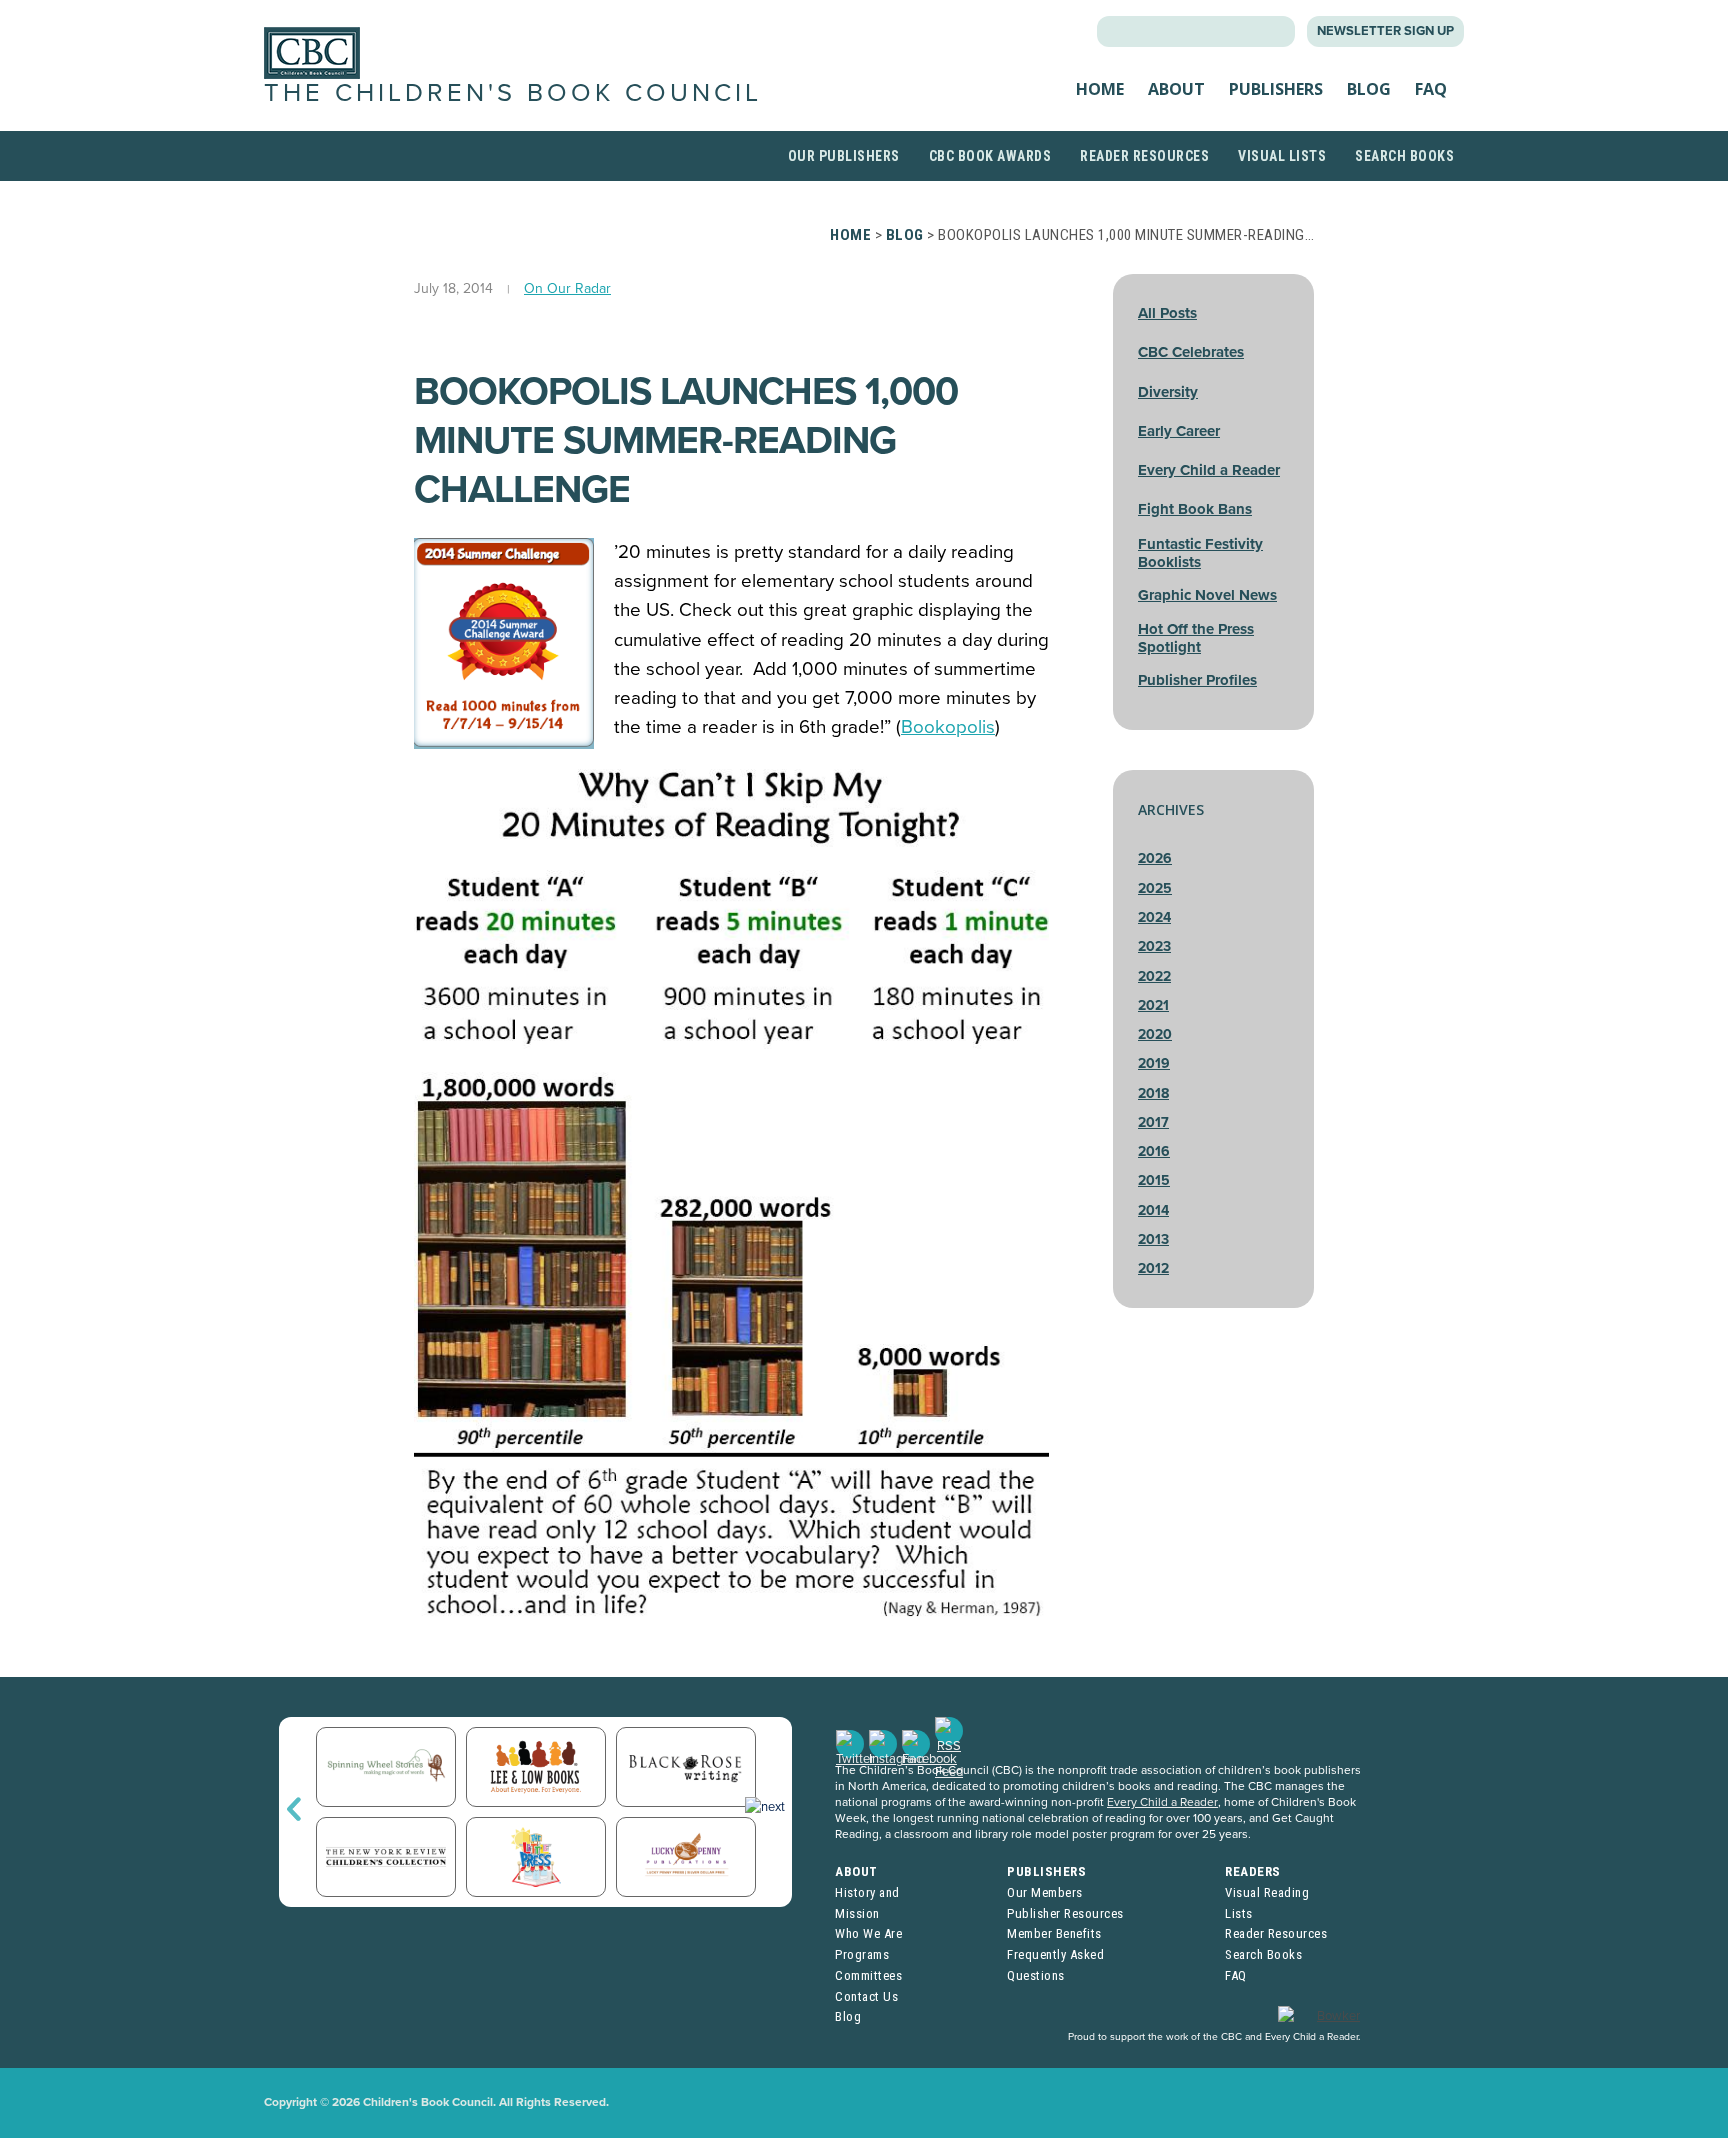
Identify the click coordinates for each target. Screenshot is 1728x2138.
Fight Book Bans (1195, 509)
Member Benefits (1054, 1933)
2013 (1153, 1239)
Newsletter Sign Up (1385, 31)
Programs (862, 1954)
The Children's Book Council (513, 93)
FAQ (1431, 89)
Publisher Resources (1065, 1913)
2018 (1153, 1093)
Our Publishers (844, 156)
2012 (1153, 1268)
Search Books (1404, 156)
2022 (1154, 976)
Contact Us (866, 1996)
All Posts (1167, 313)
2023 (1154, 946)
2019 (1154, 1063)
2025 (1155, 888)
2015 (1154, 1180)
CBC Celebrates (1191, 352)
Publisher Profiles (1197, 680)
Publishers (1276, 89)
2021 (1153, 1005)
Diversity (1168, 392)
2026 (1155, 858)
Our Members (1045, 1892)
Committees (868, 1975)
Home (1100, 89)
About (1176, 89)
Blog (1369, 89)
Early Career (1179, 431)
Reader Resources (1144, 156)
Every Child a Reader (1209, 470)
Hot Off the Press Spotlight (1196, 638)
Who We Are (868, 1933)
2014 (1153, 1210)
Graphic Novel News (1207, 595)
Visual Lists (1282, 156)
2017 (1153, 1122)
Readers (1253, 1871)
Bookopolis (948, 727)
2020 (1155, 1034)
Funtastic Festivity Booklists (1200, 553)
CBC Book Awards (990, 156)
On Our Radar (567, 288)
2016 (1154, 1151)
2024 (1154, 917)
